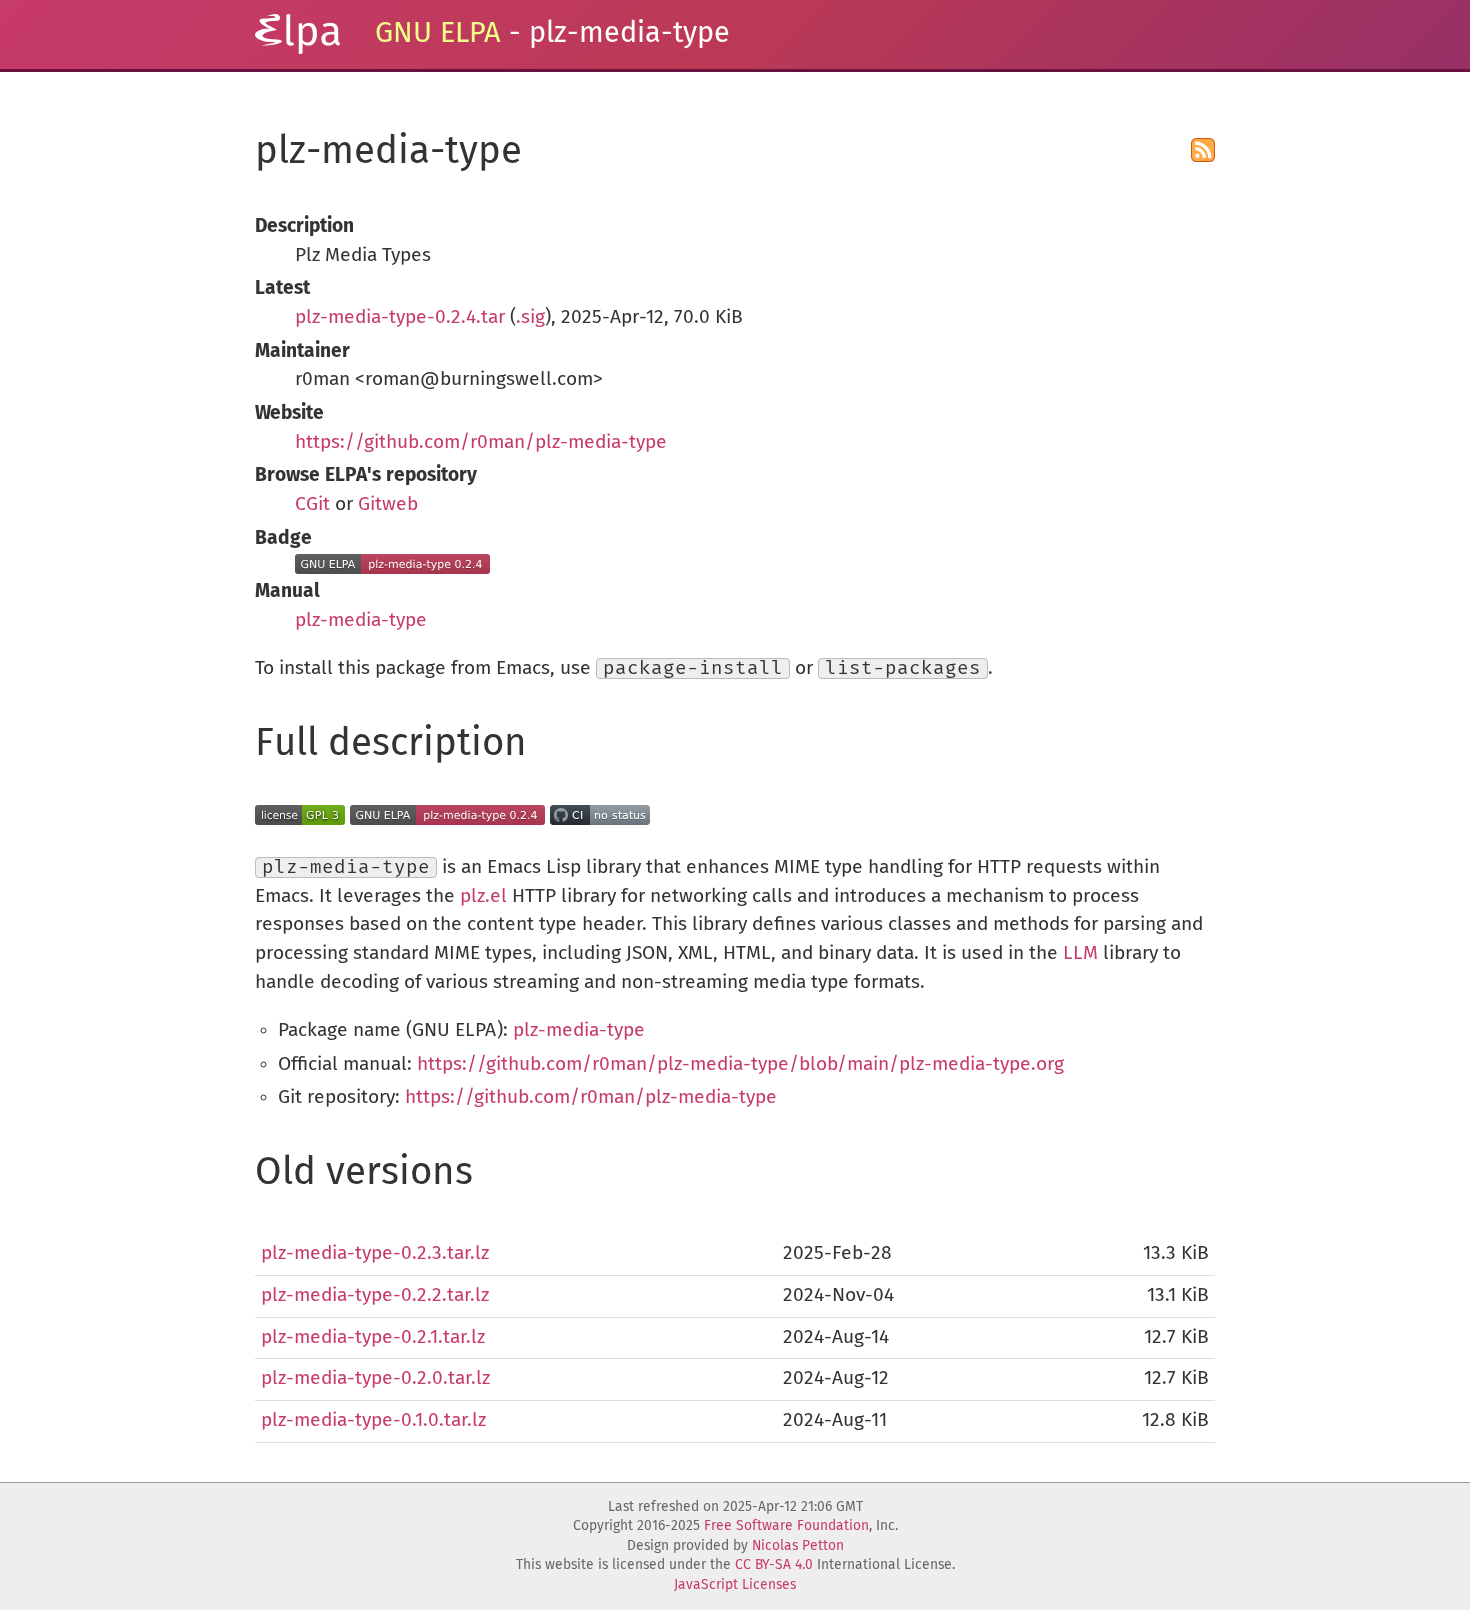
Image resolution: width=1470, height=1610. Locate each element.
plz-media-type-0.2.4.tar (400, 317)
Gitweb (388, 504)
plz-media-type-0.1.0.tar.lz (373, 1420)
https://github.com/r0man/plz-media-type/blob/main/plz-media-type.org (740, 1064)
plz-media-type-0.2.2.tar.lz (375, 1295)
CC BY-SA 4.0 (774, 1565)
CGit (312, 504)
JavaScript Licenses (735, 1585)
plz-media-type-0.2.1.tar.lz (373, 1337)
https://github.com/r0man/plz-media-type (481, 442)
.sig (530, 317)
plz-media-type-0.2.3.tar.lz (375, 1253)
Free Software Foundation (786, 1526)
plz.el (483, 896)
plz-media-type (361, 620)
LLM (1080, 953)
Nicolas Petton (798, 1546)
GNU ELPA (438, 33)
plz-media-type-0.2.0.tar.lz (375, 1378)
